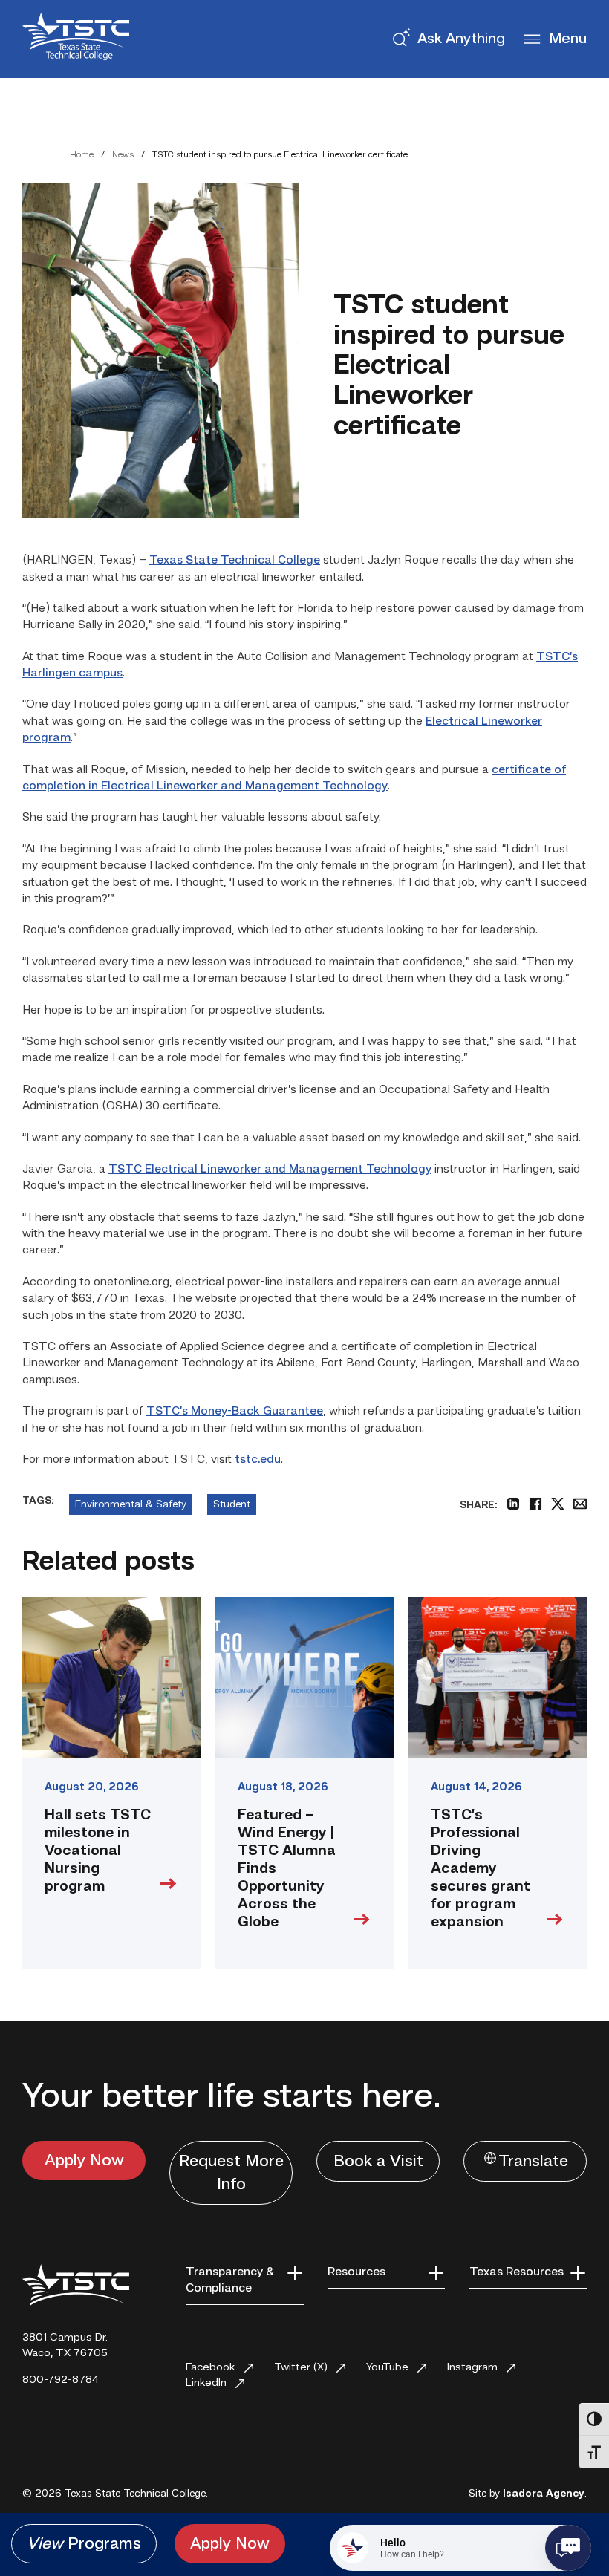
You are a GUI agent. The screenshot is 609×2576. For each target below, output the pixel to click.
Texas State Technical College (235, 561)
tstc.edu (258, 1460)
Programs (84, 2544)
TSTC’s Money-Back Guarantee (235, 1412)
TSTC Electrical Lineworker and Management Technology (270, 1170)
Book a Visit (378, 2162)
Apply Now (84, 2161)
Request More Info (231, 2173)
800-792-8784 (61, 2380)
